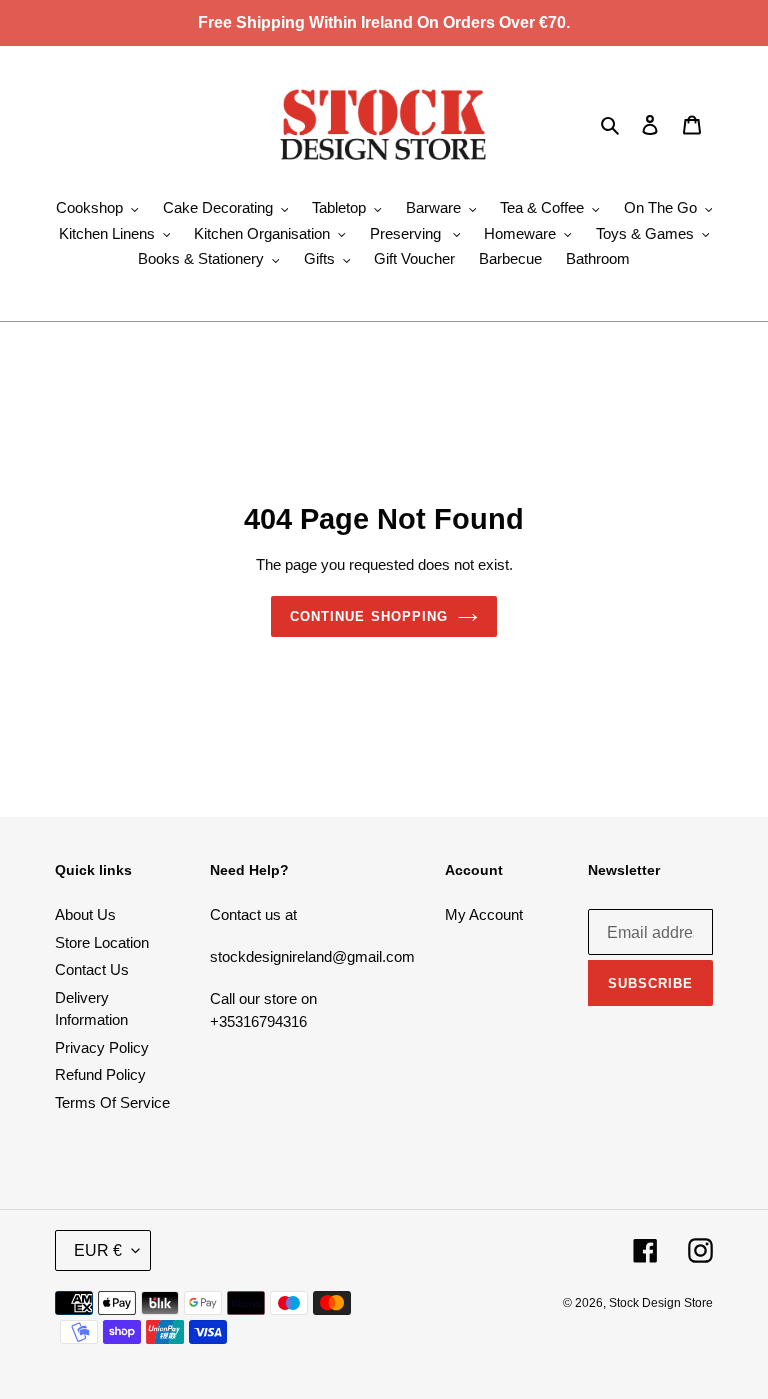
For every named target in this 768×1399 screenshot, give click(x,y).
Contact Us (92, 969)
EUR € (98, 1250)
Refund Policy (100, 1074)
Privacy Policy (102, 1047)
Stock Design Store (661, 1303)
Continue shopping (369, 616)
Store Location (102, 942)
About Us (85, 914)
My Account (484, 914)
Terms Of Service (112, 1102)
